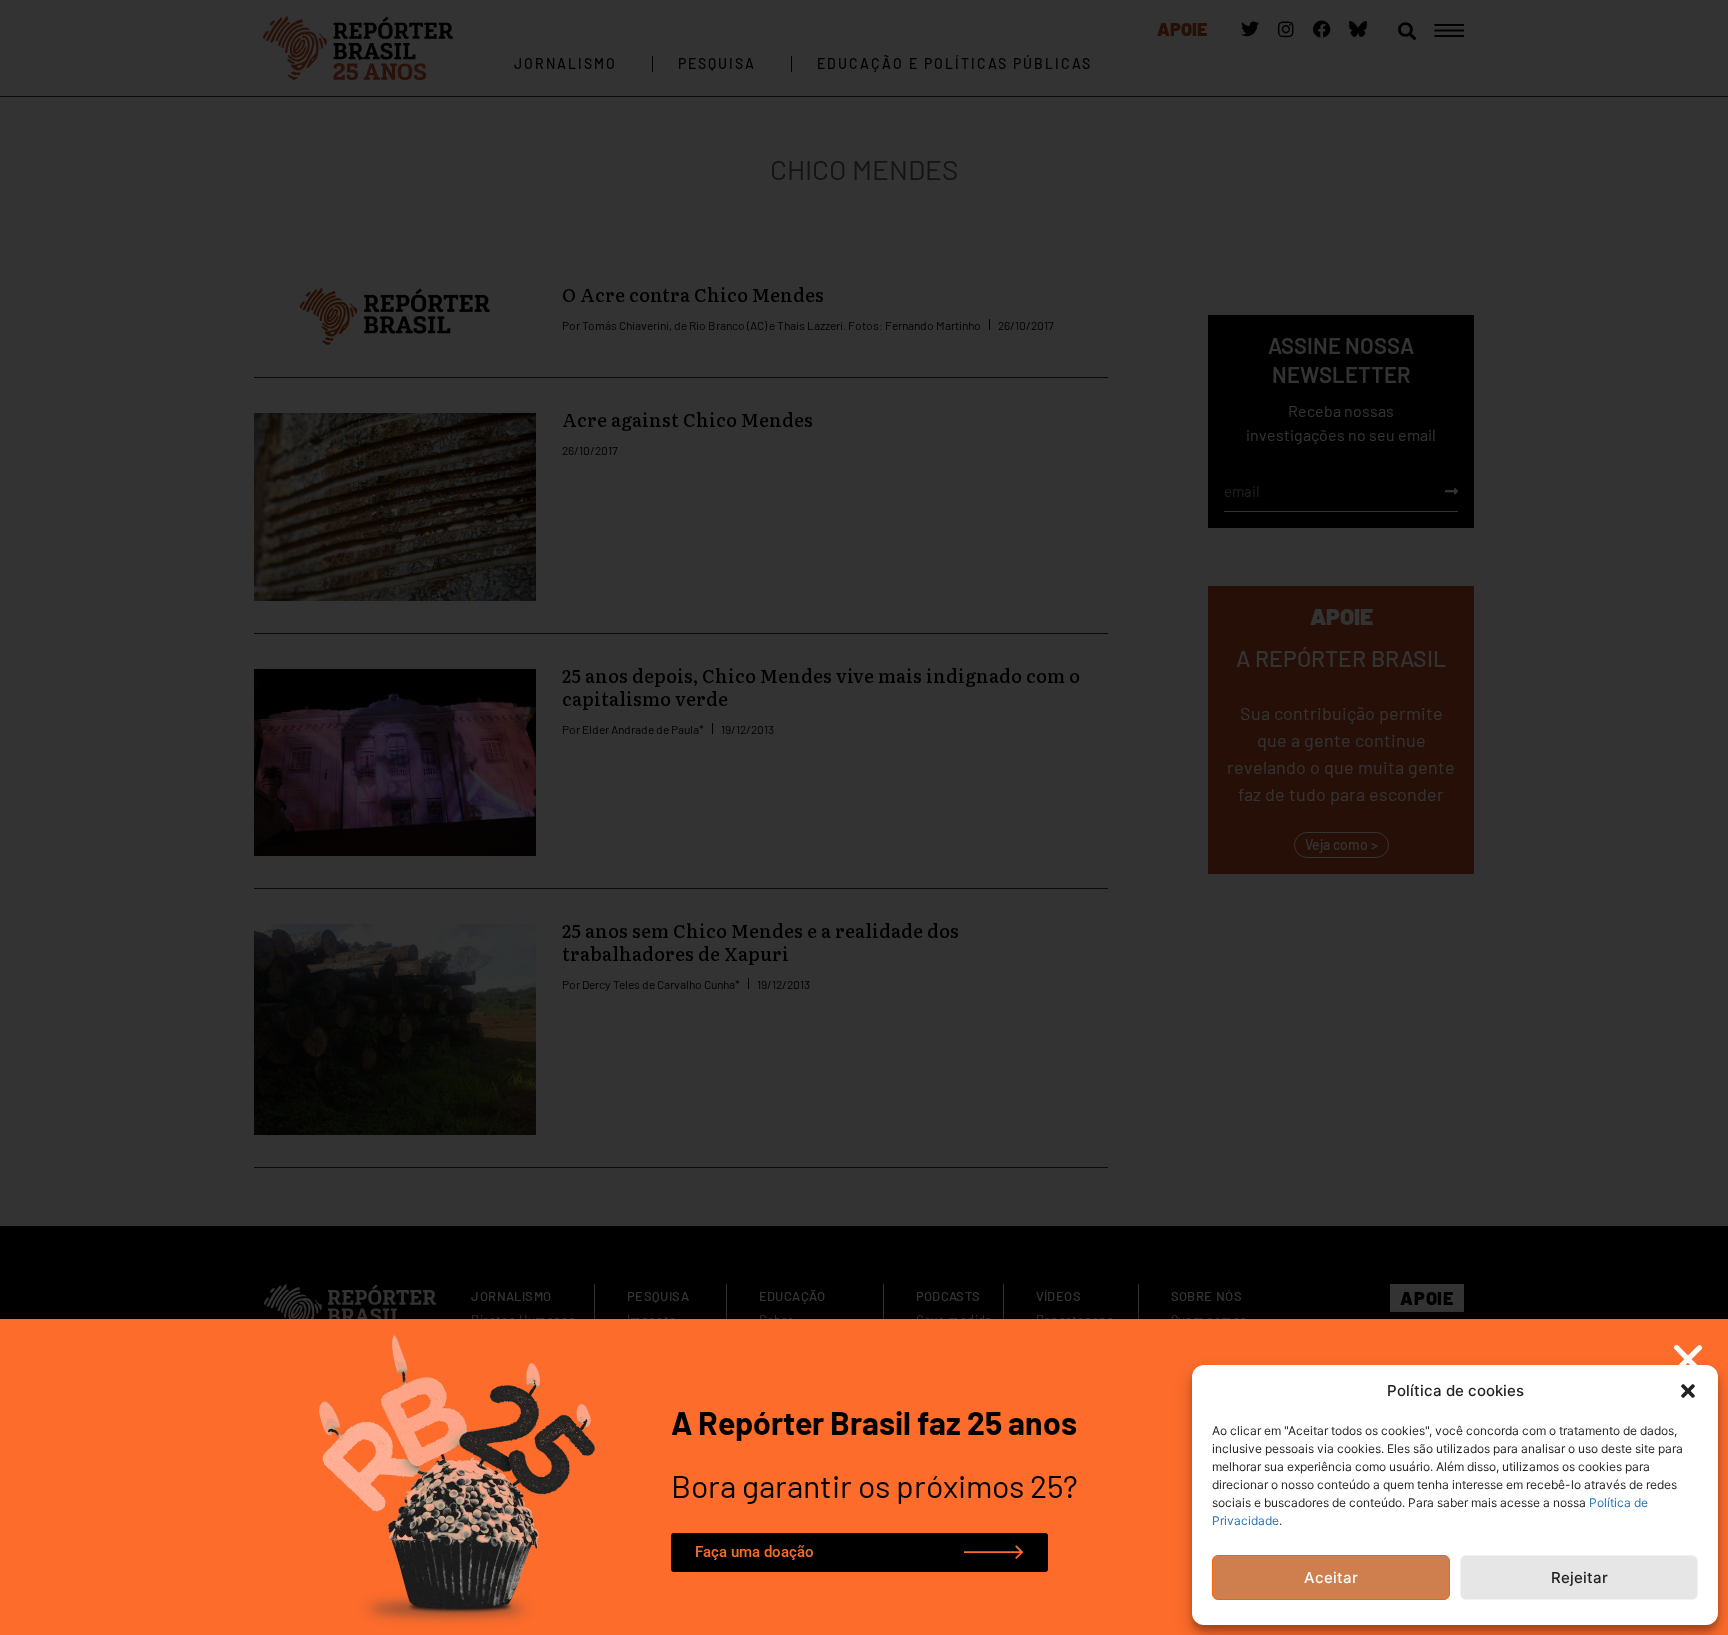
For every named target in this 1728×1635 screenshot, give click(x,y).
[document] (864, 817)
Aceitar (1331, 1577)
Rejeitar (1579, 1577)
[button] (1688, 1391)
